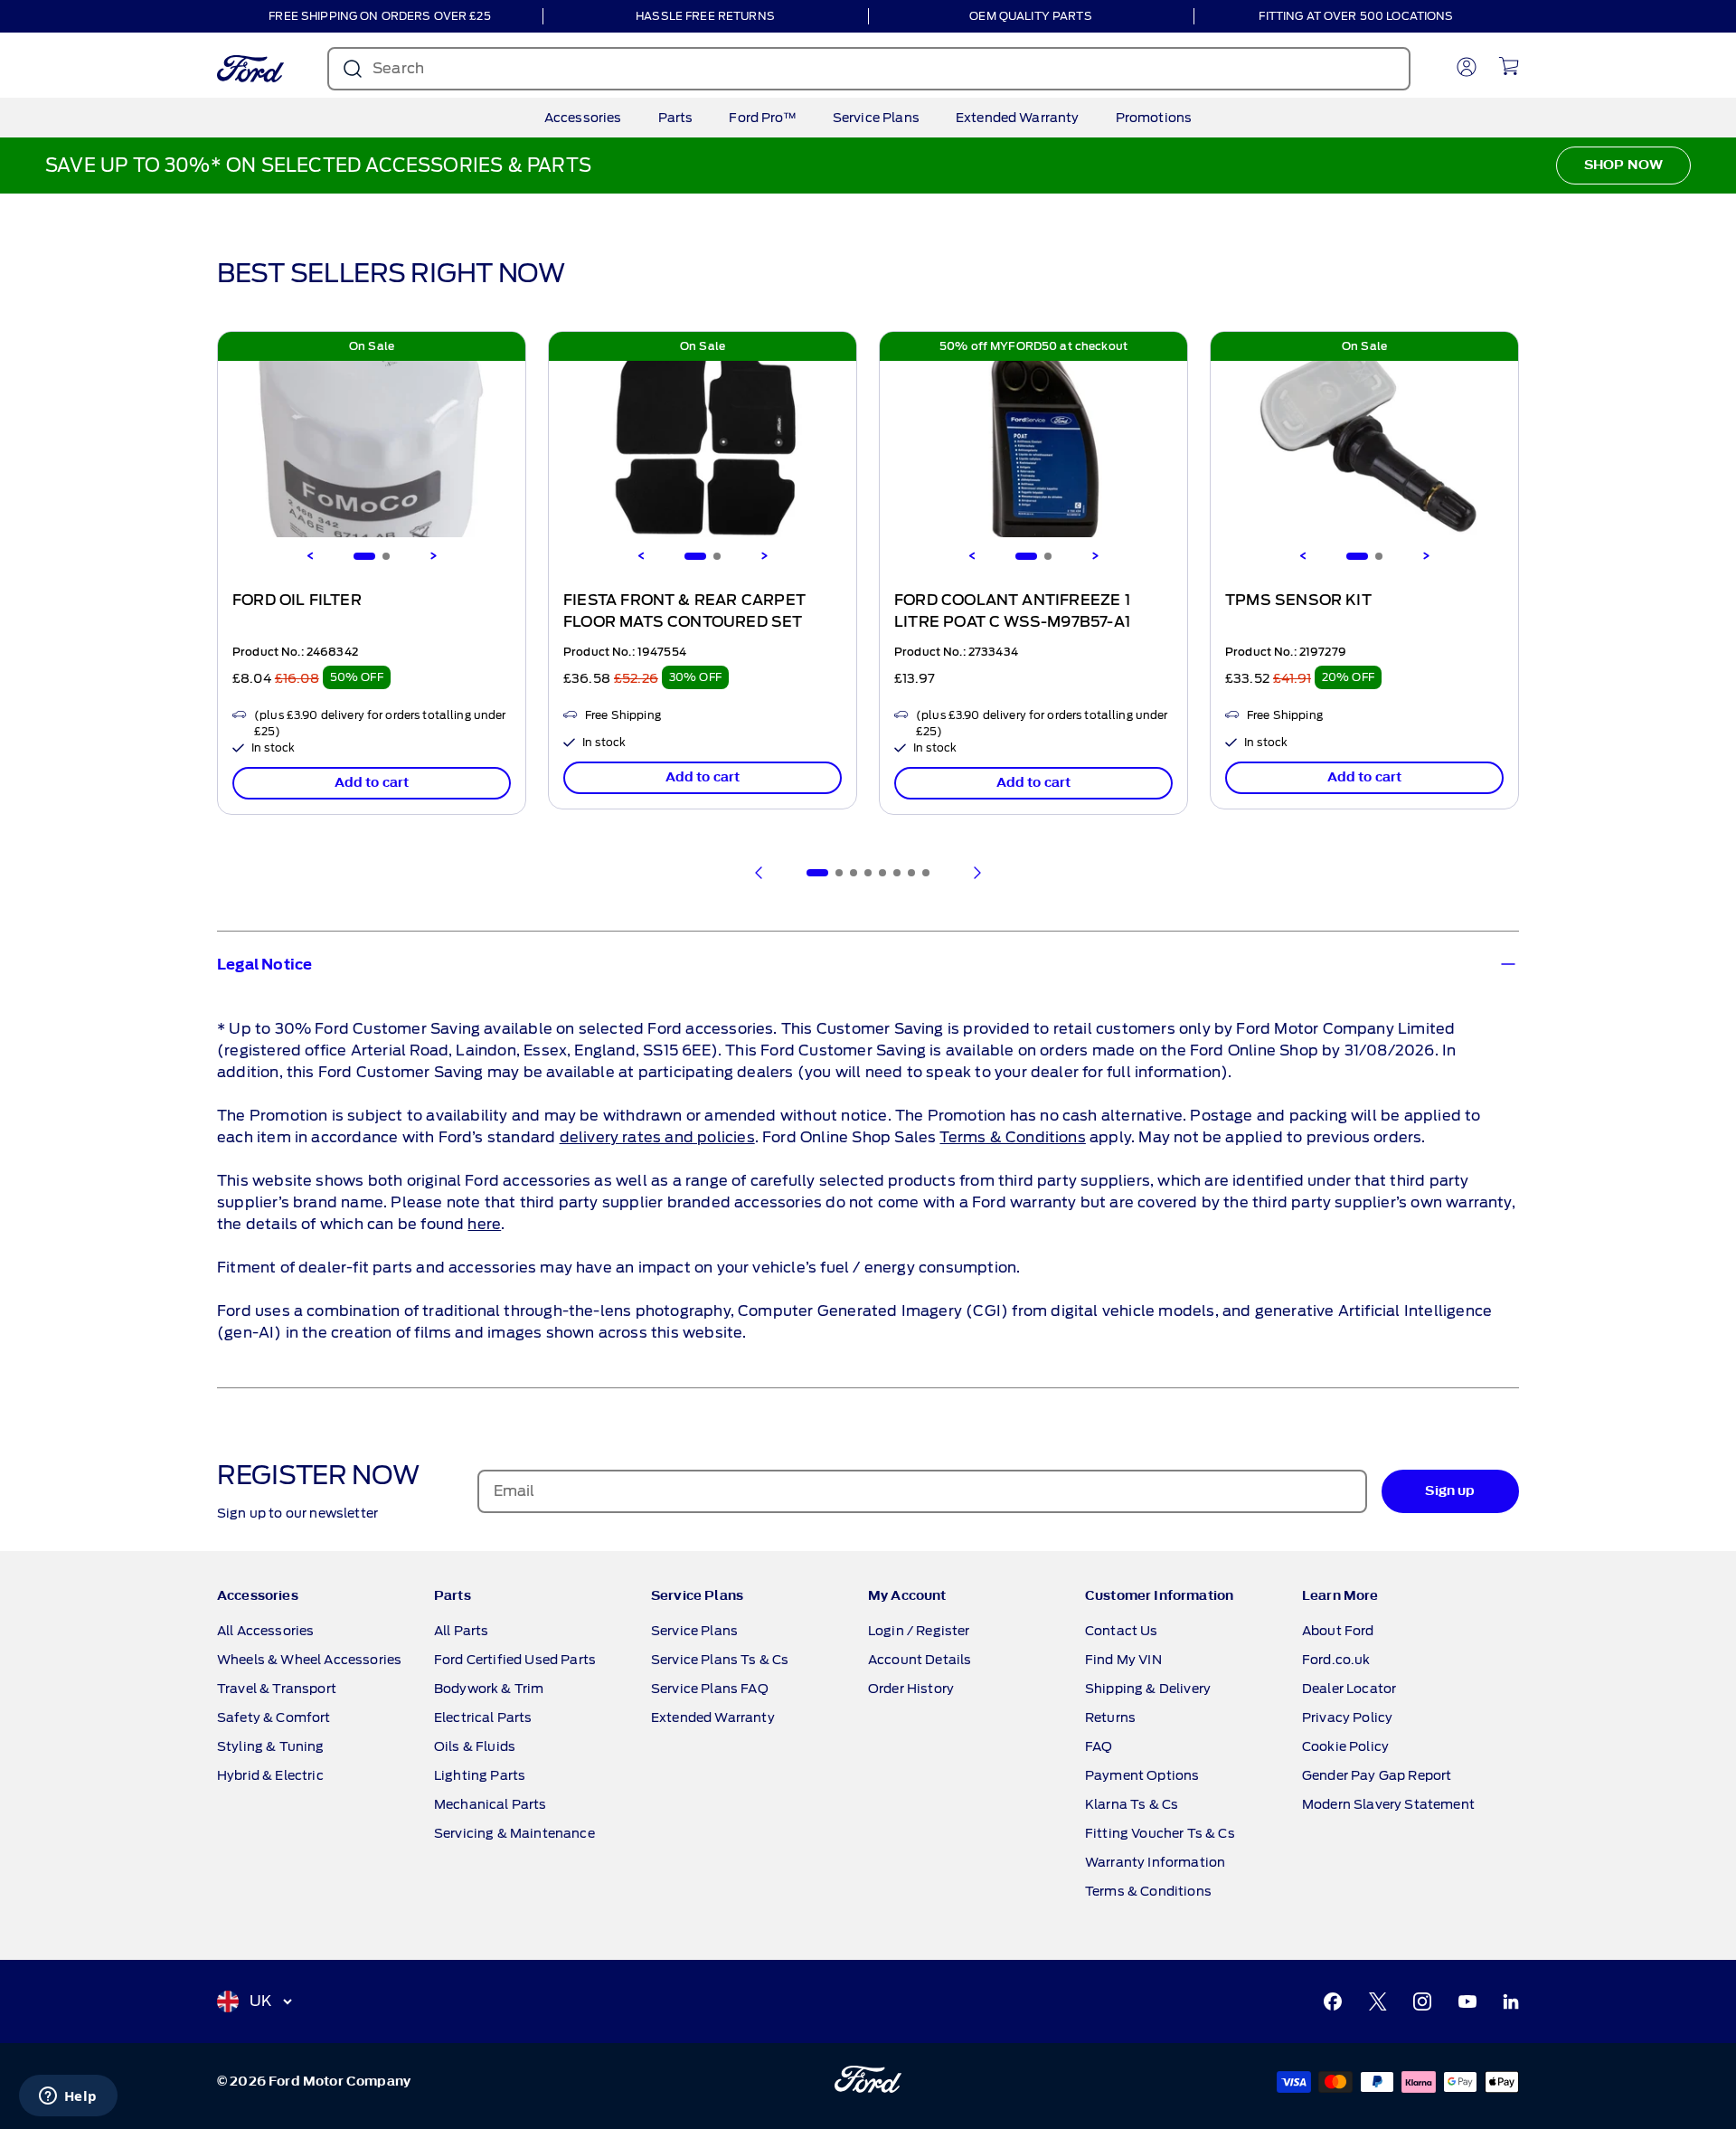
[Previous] (310, 556)
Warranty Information (1155, 1862)
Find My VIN (1123, 1660)
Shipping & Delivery (1148, 1689)
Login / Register (919, 1631)
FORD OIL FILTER (297, 601)
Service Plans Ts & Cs (720, 1660)
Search (398, 68)
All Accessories (265, 1631)
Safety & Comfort (274, 1717)
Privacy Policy (1347, 1717)
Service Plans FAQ (710, 1689)
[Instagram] (1422, 2001)
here (484, 1224)
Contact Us (1122, 1631)
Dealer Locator (1349, 1689)
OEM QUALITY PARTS (1030, 16)
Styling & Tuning (271, 1746)
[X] (1378, 2001)
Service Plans (876, 118)
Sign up (1450, 1491)
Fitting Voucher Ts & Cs (1160, 1833)
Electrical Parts (483, 1717)
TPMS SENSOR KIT (1298, 601)
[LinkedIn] (1511, 2001)
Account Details (920, 1660)
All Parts (461, 1631)
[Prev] (759, 873)
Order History (911, 1689)
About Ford (1338, 1631)
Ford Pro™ (762, 118)
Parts (676, 118)
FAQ (1099, 1746)
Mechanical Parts (491, 1804)
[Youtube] (1467, 2001)
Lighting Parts (480, 1775)
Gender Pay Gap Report (1377, 1775)
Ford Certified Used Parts (515, 1660)
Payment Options (1142, 1775)
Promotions (1154, 118)
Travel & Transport (277, 1689)
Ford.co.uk (1336, 1660)
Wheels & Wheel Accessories (309, 1660)
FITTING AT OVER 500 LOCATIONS (1356, 16)
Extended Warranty (1018, 118)
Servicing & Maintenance (514, 1833)
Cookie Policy (1345, 1746)
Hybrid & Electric (270, 1775)
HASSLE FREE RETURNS (705, 16)
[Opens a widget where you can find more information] (68, 2097)
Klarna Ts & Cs (1132, 1804)
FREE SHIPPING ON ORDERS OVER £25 (379, 16)
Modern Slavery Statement (1388, 1804)
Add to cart (372, 783)
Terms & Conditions (1012, 1137)
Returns (1110, 1717)
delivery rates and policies (657, 1137)
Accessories (583, 118)
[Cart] (1509, 66)
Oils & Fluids (475, 1746)
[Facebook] (1333, 2001)
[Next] (433, 556)
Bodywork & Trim (489, 1689)
